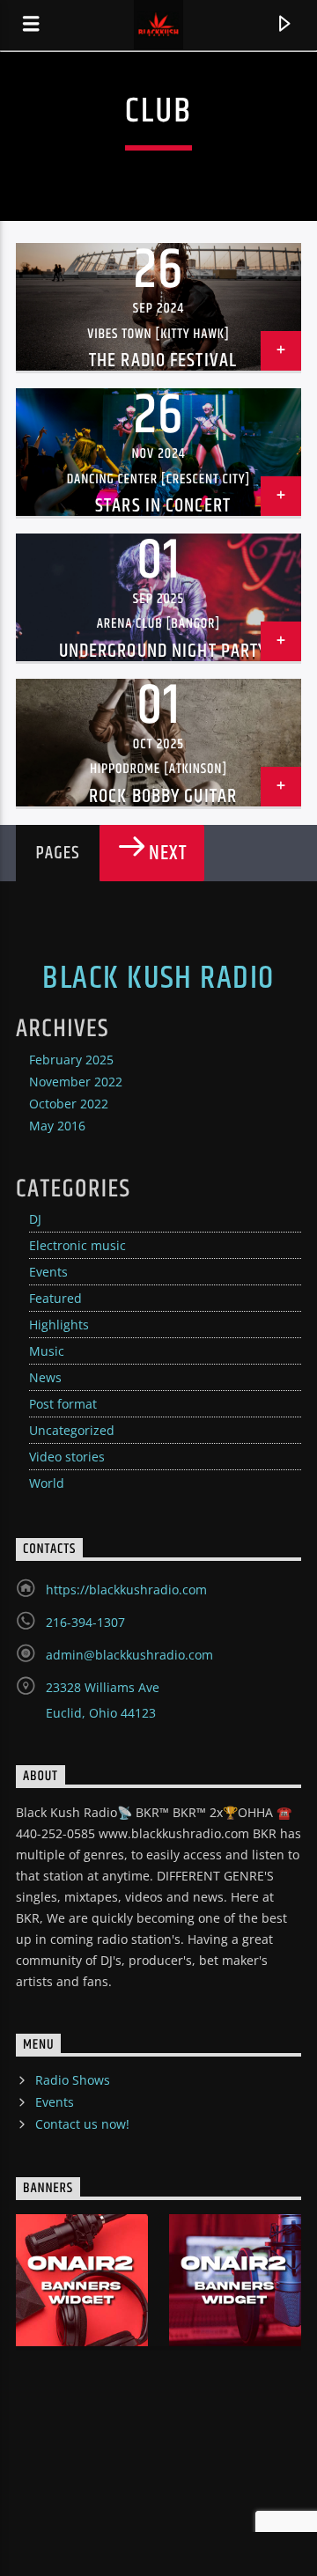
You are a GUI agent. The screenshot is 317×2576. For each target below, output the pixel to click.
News (45, 1377)
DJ (35, 1219)
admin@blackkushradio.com (129, 1655)
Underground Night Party (163, 651)
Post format (63, 1404)
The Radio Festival (163, 361)
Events (48, 1272)
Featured (55, 1298)
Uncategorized (72, 1430)
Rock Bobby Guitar (163, 796)
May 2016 (57, 1126)
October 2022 (69, 1104)
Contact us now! (82, 2124)
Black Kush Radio (158, 979)
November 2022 (76, 1082)
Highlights (59, 1325)
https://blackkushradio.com (126, 1590)
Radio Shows (73, 2080)
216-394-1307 (85, 1622)
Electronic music (77, 1245)
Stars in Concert (163, 506)
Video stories (67, 1457)
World (47, 1483)
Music (47, 1351)
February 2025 (71, 1060)
